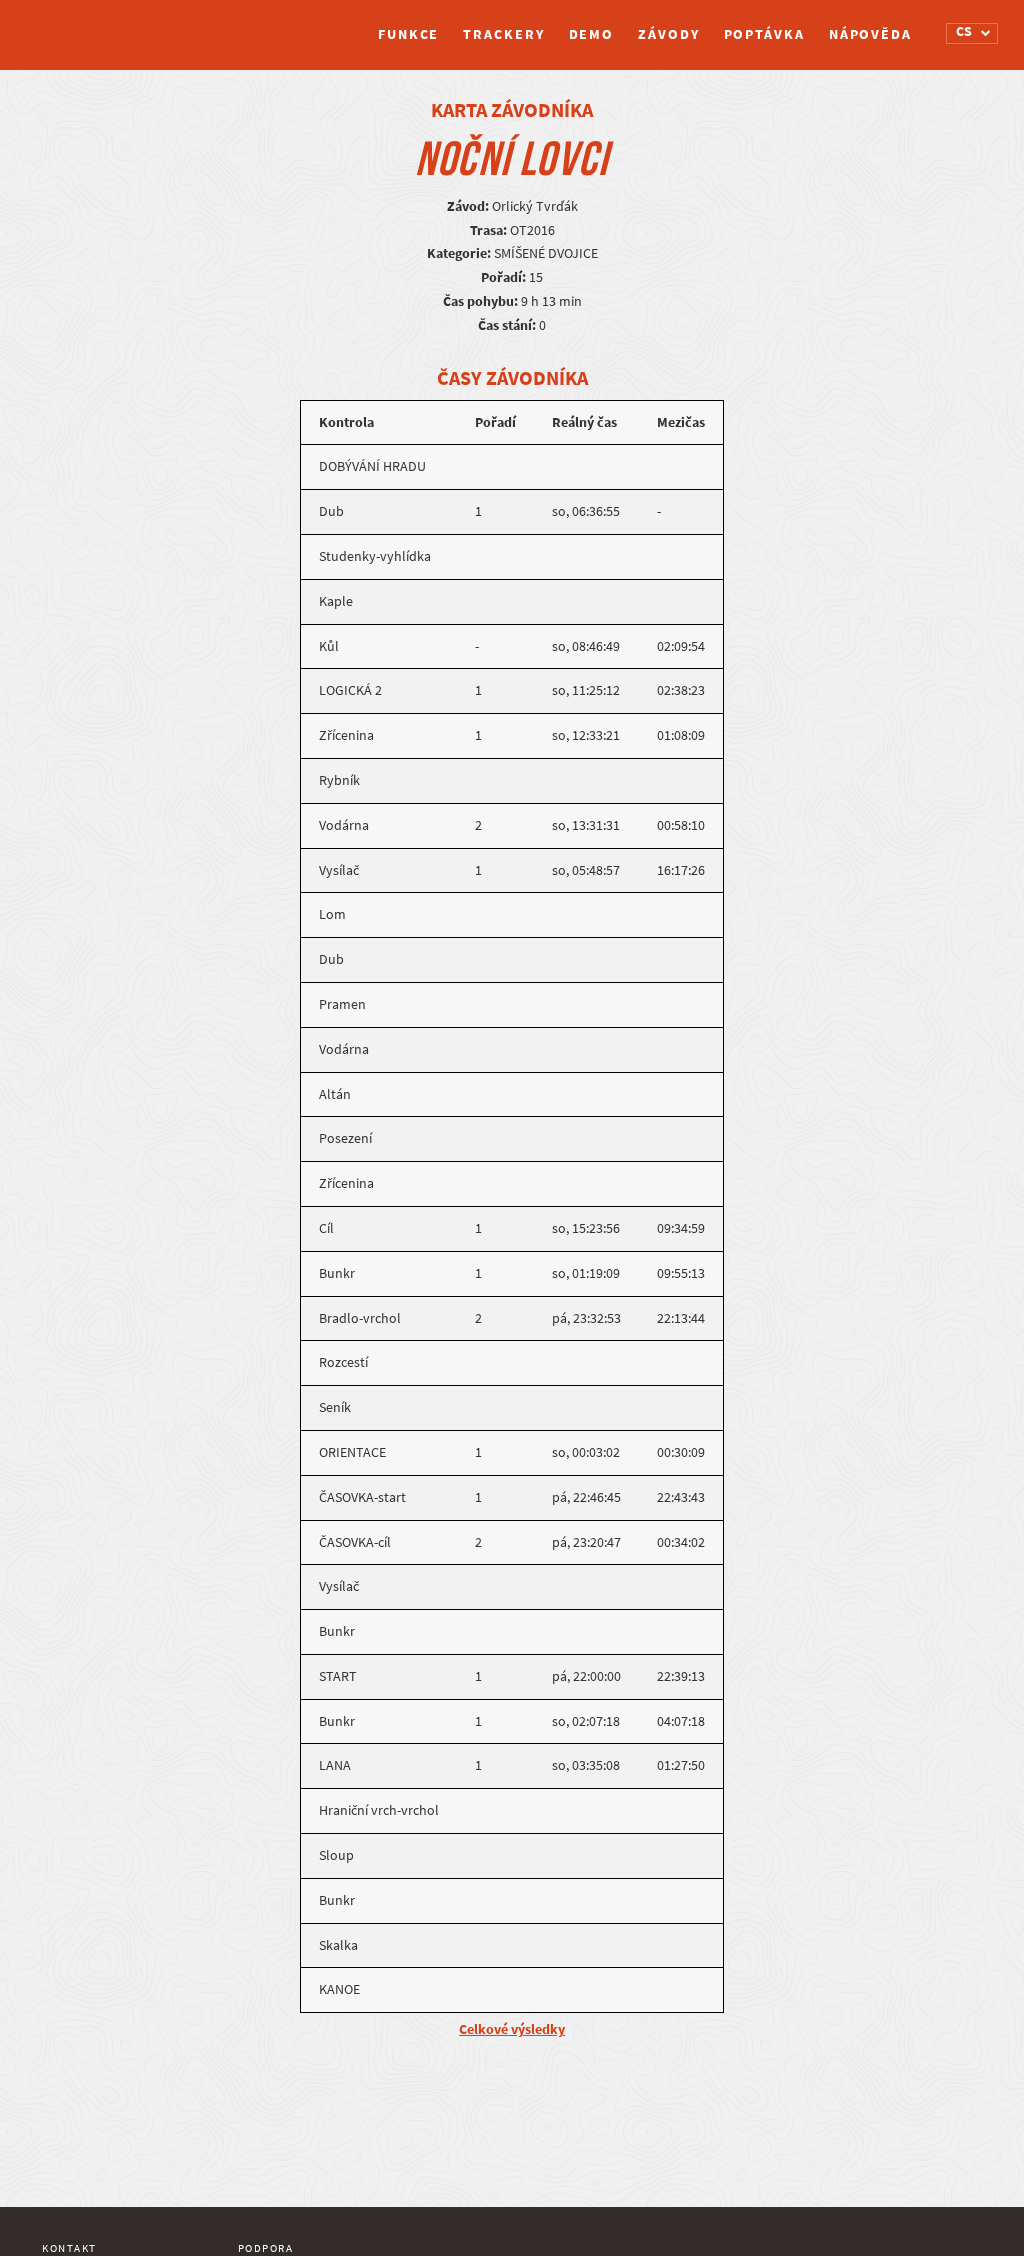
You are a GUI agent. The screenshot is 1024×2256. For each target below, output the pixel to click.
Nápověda (870, 34)
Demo (592, 34)
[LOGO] (117, 25)
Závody (668, 34)
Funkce (408, 34)
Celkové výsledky (512, 2029)
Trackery (503, 34)
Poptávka (764, 34)
